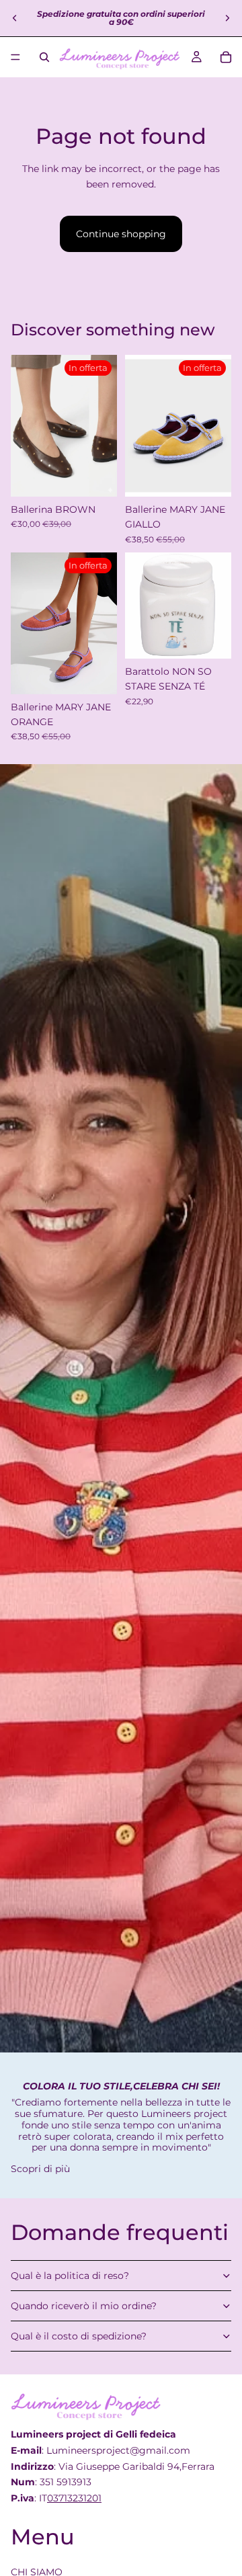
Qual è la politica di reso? (70, 2276)
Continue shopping (121, 234)
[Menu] (15, 57)
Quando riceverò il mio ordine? (84, 2306)
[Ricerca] (44, 57)
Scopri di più (40, 2169)
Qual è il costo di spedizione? (79, 2336)
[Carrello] (226, 57)
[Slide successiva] (227, 18)
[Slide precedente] (15, 18)
